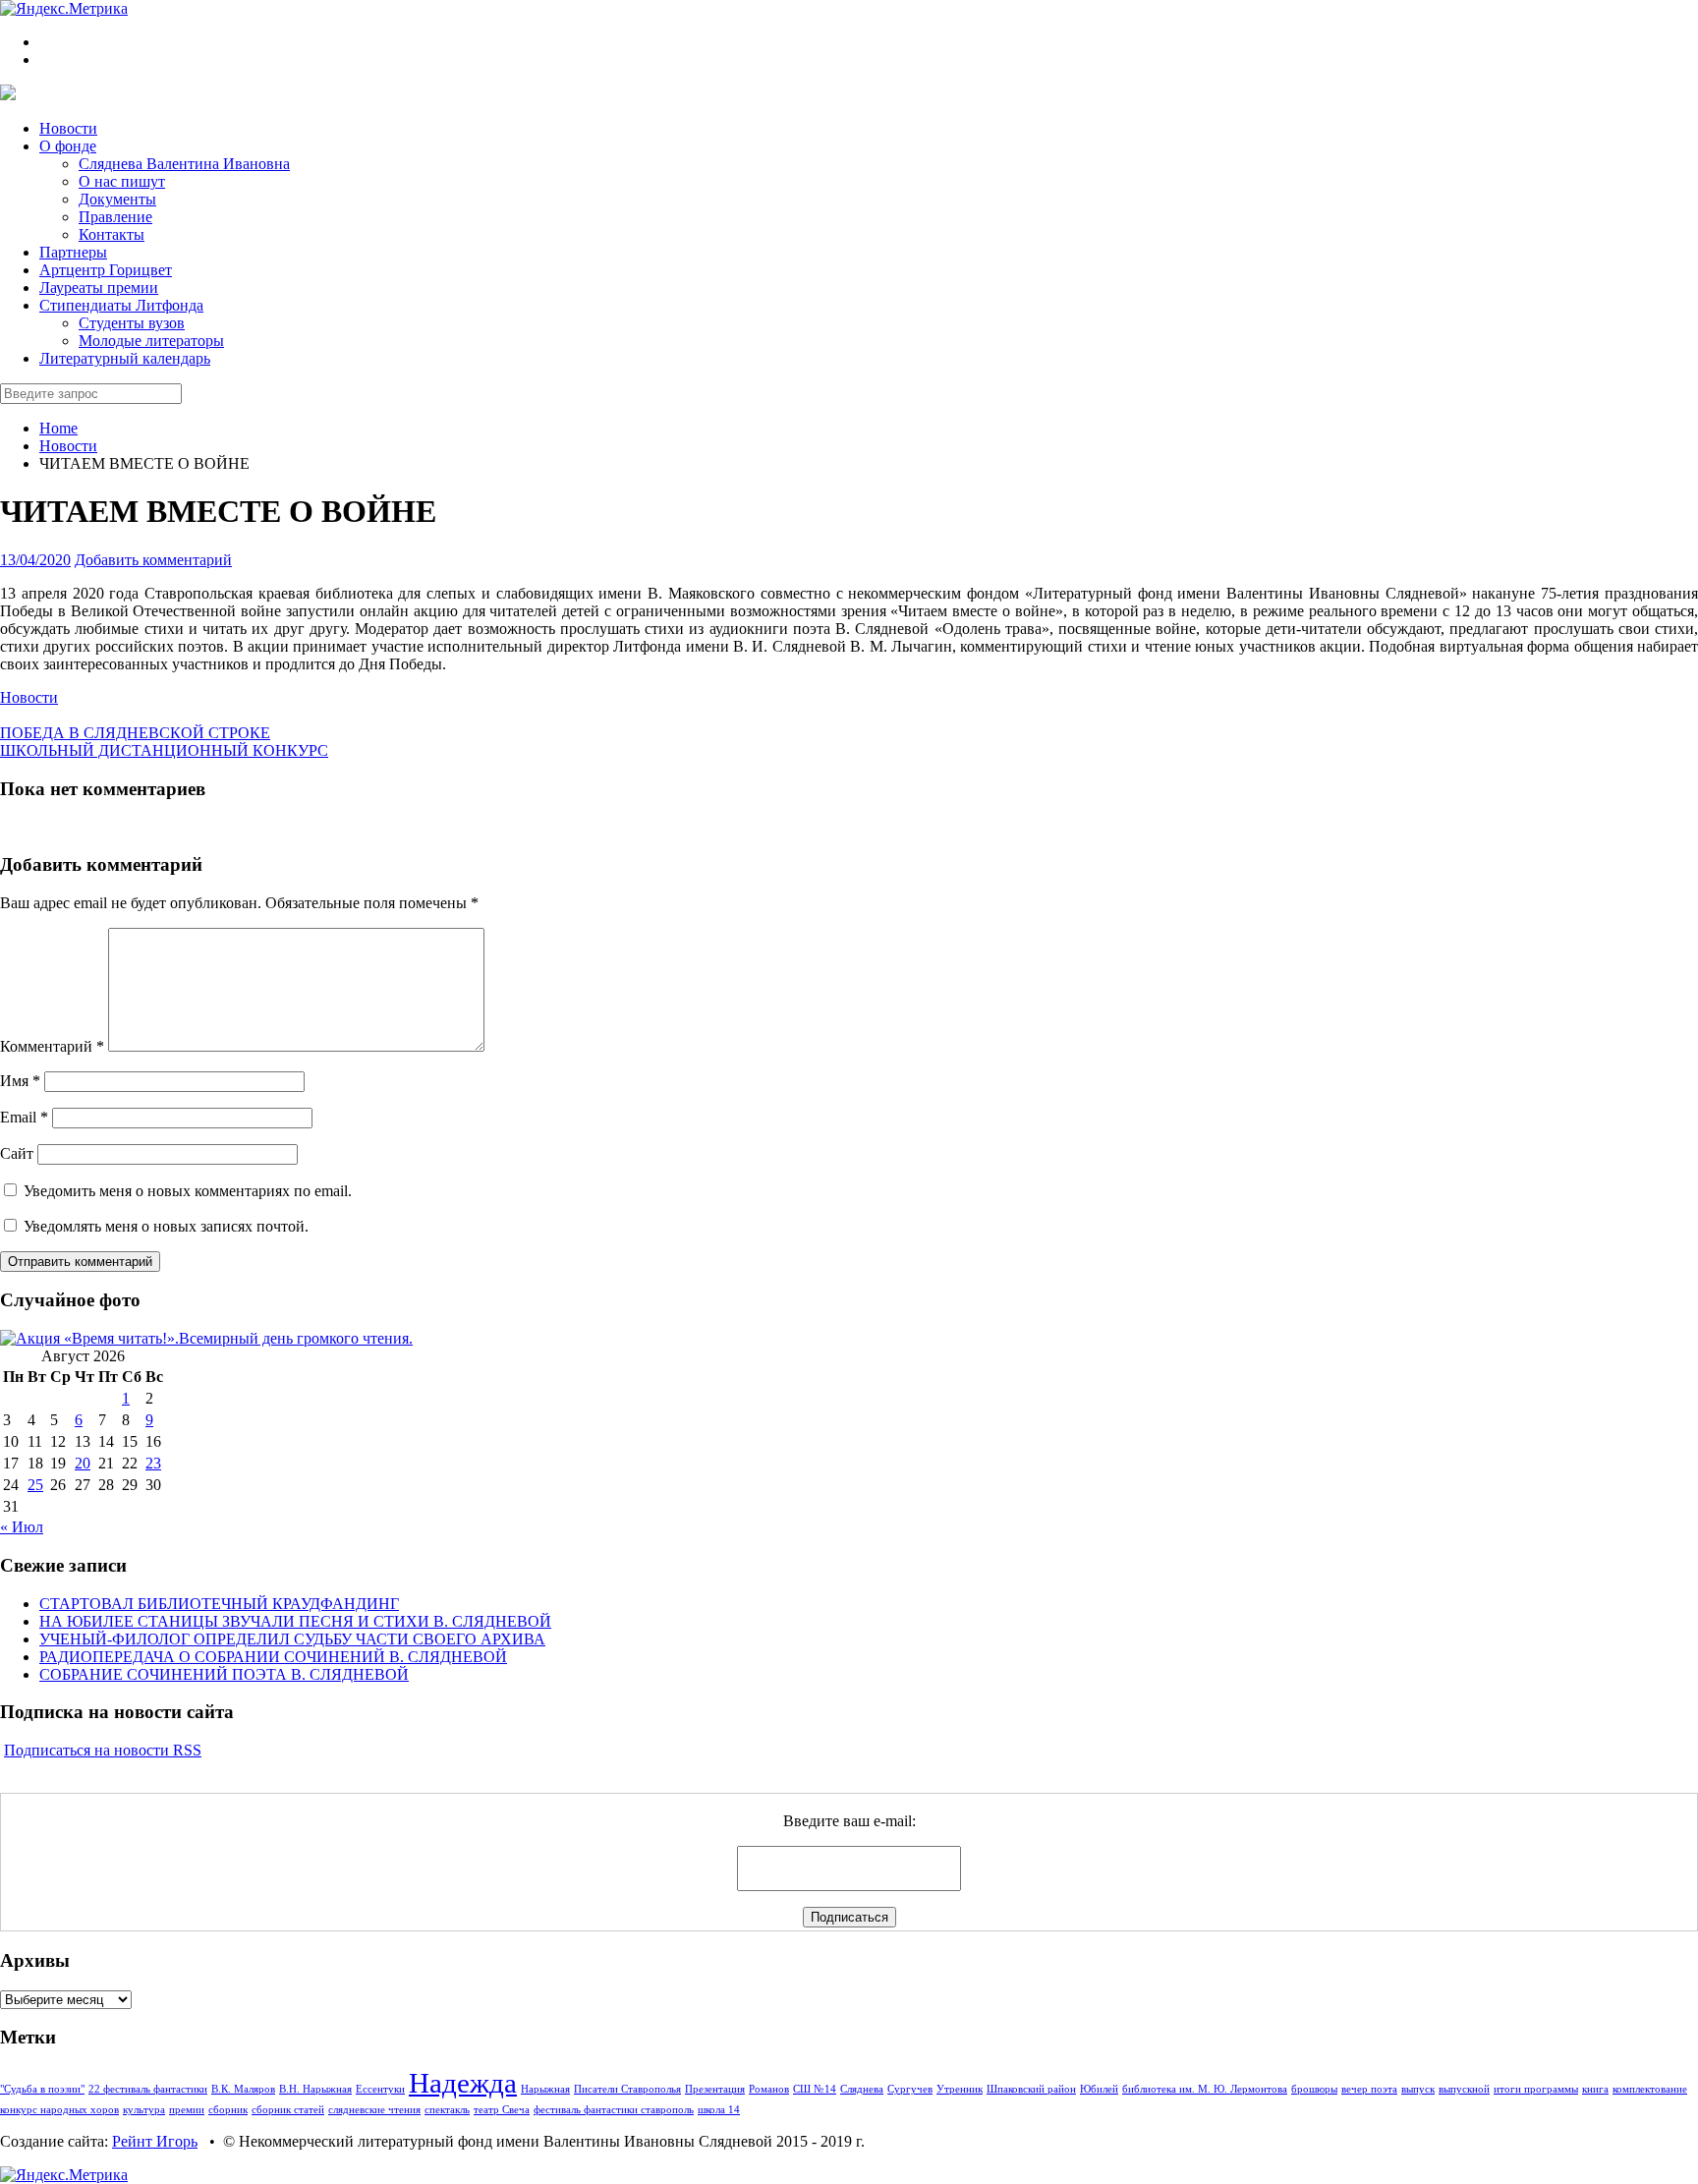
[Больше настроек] (85, 715)
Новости (68, 446)
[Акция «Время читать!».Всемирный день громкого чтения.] (206, 1338)
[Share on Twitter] (6, 715)
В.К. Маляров (243, 2089)
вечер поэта (1369, 2089)
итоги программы (1536, 2089)
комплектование (1650, 2089)
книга (1595, 2089)
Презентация (715, 2089)
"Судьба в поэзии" (42, 2089)
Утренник (960, 2089)
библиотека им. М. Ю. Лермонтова (1205, 2089)
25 (35, 1485)
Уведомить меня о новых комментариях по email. (188, 1191)
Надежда (463, 2083)
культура (144, 2110)
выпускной (1464, 2089)
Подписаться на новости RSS (103, 1750)
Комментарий (52, 1046)
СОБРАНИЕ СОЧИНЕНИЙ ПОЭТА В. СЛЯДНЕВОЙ (224, 1674)
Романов (769, 2089)
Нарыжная (545, 2089)
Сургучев (910, 2089)
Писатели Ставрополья (627, 2089)
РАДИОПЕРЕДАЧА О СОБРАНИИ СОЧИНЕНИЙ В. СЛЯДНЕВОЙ (273, 1657)
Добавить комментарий (153, 560)
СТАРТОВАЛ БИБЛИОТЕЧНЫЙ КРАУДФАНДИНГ (219, 1604)
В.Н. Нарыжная (315, 2089)
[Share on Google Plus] (37, 715)
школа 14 (719, 2110)
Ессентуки (380, 2089)
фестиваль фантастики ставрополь (614, 2110)
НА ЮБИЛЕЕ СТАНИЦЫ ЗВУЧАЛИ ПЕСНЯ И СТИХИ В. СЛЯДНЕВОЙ (295, 1621)
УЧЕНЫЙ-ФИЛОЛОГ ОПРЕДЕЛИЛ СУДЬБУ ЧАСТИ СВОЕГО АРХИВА (292, 1639)
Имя (20, 1081)
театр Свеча (502, 2110)
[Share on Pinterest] (53, 715)
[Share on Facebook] (22, 715)
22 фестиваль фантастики (148, 2089)
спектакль (447, 2110)
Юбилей (1099, 2089)
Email (24, 1117)
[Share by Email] (69, 715)
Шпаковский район (1031, 2089)
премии (187, 2110)
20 (83, 1463)
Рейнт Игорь (155, 2141)
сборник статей (288, 2110)
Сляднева (862, 2089)
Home (58, 428)
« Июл (22, 1527)
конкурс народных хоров (59, 2110)
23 (153, 1463)
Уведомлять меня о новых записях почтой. (166, 1226)
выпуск (1418, 2089)
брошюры (1314, 2089)
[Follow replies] (6, 826)
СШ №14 (815, 2089)
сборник (228, 2110)
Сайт (17, 1153)
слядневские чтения (374, 2110)
